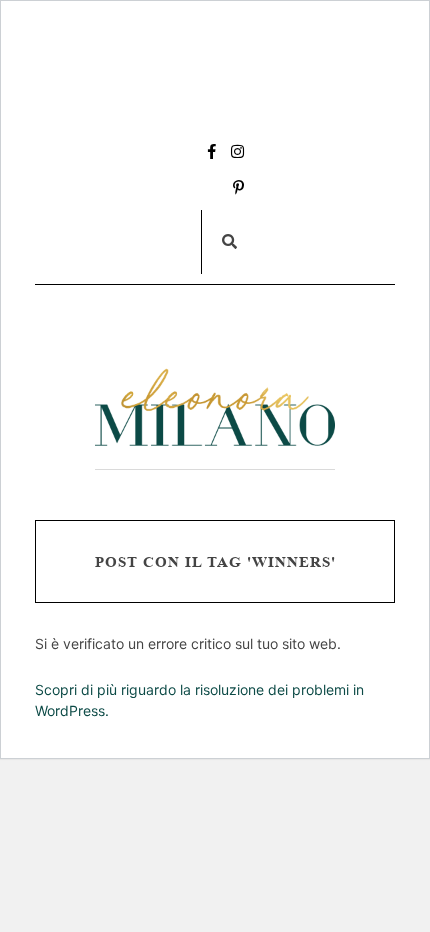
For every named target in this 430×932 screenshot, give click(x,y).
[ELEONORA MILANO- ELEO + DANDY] (215, 407)
